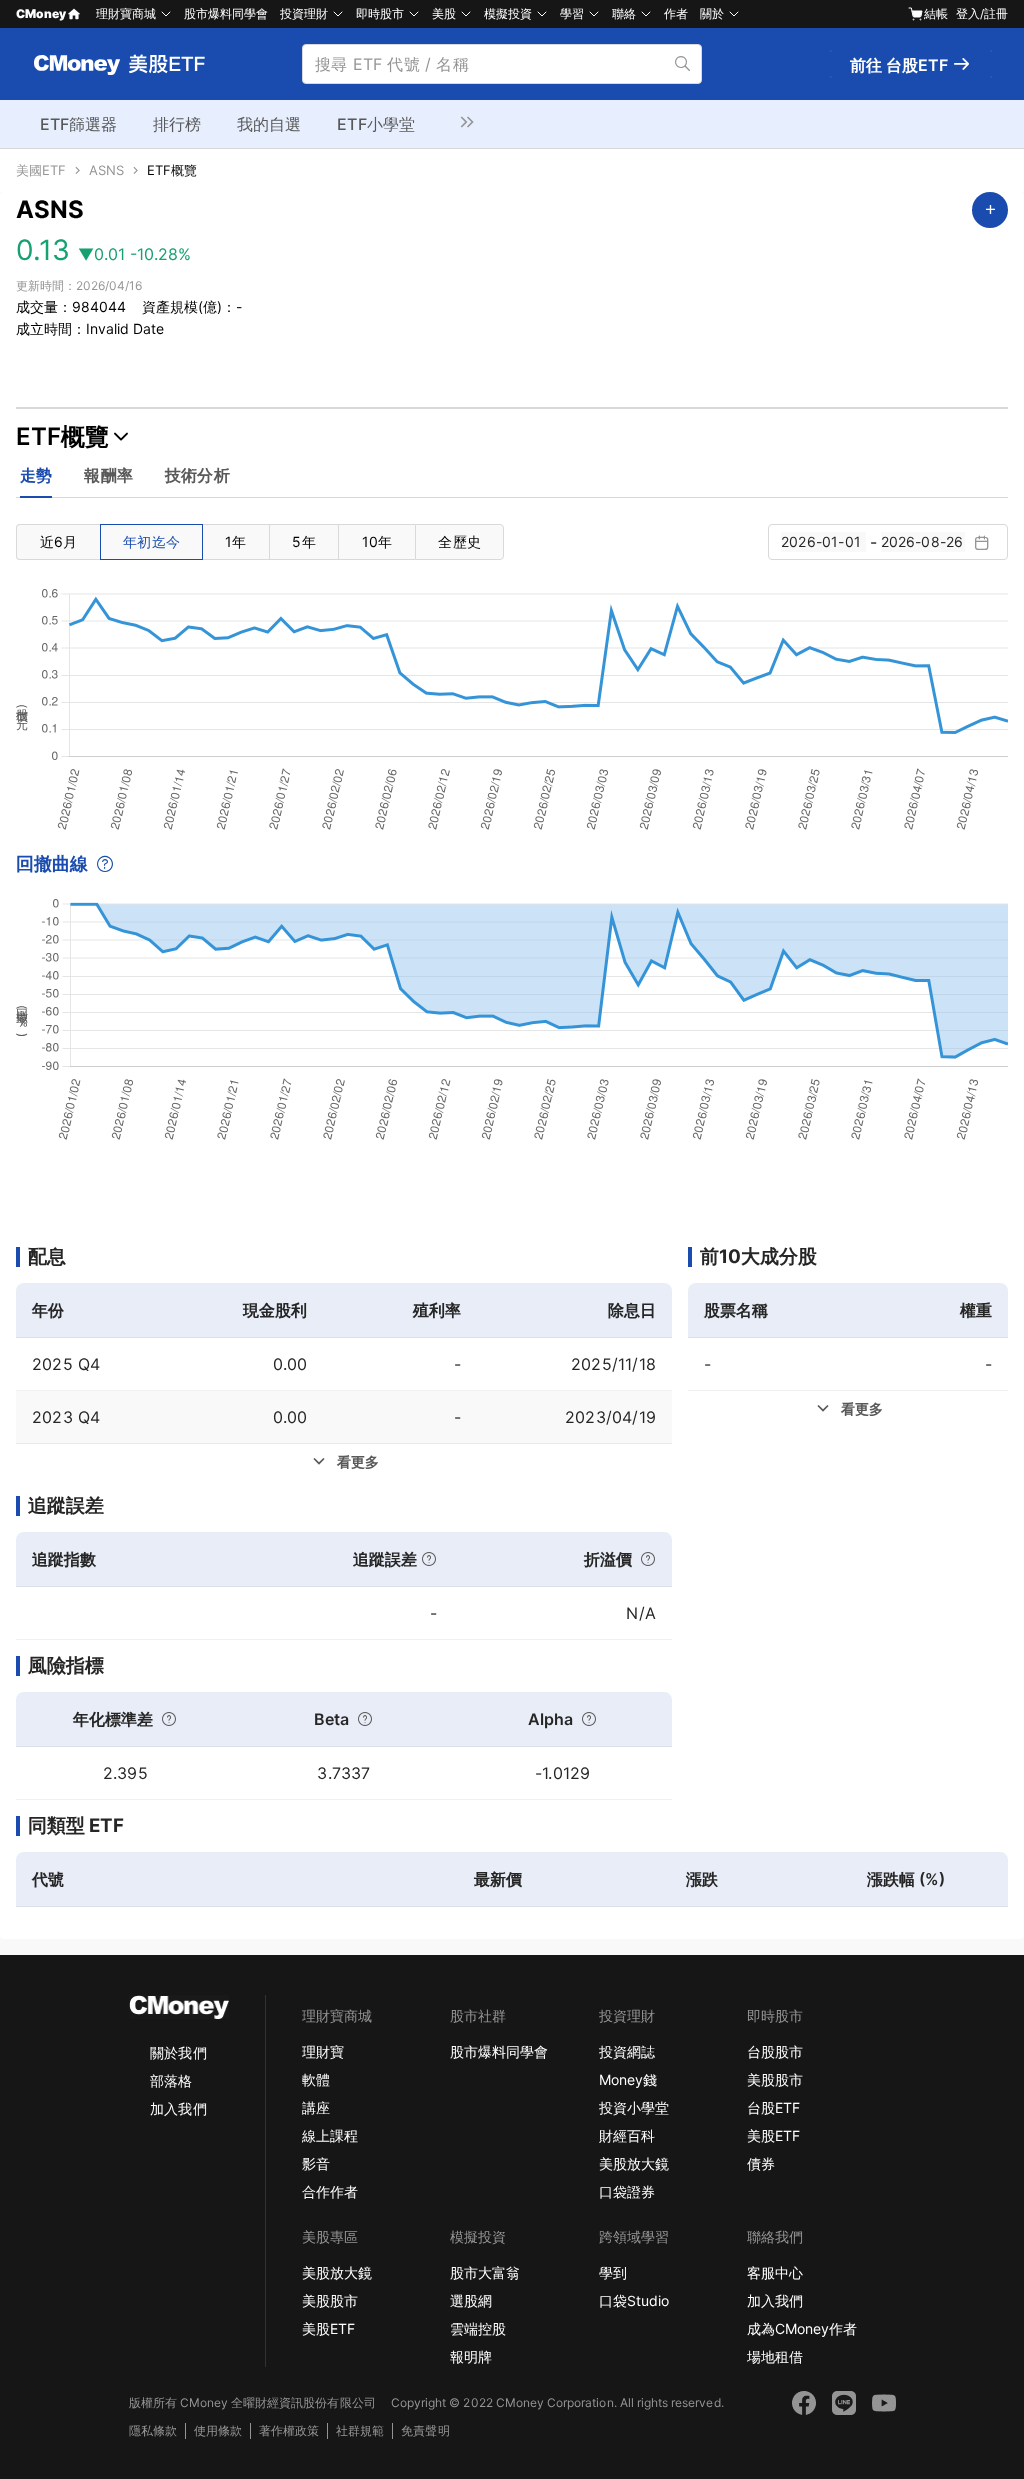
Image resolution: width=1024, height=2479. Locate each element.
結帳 (936, 13)
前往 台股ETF (901, 65)
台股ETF (773, 2107)
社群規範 (360, 2430)
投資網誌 (627, 2051)
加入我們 (178, 2108)
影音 (316, 2163)
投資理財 (304, 13)
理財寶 (323, 2051)
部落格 (171, 2080)
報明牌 (471, 2356)
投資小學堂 (634, 2107)
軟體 (316, 2079)
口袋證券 (627, 2191)
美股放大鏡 (634, 2163)
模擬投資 (508, 13)
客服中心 (775, 2272)
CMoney (41, 13)
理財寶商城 (126, 13)
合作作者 (330, 2191)
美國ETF (41, 170)
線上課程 (330, 2135)
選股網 (471, 2300)
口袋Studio (634, 2300)
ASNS (106, 170)
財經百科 (627, 2135)
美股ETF (773, 2135)
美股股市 (775, 2079)
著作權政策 (289, 2430)
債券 (761, 2163)
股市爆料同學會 (226, 13)
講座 (316, 2107)
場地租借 (775, 2356)
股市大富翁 (485, 2272)
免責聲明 (425, 2430)
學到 (613, 2272)
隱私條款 (153, 2430)
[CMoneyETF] (120, 64)
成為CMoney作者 (802, 2328)
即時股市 (380, 13)
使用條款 (218, 2430)
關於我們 (178, 2052)
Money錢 (628, 2079)
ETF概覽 (172, 170)
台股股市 (775, 2051)
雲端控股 (478, 2328)
